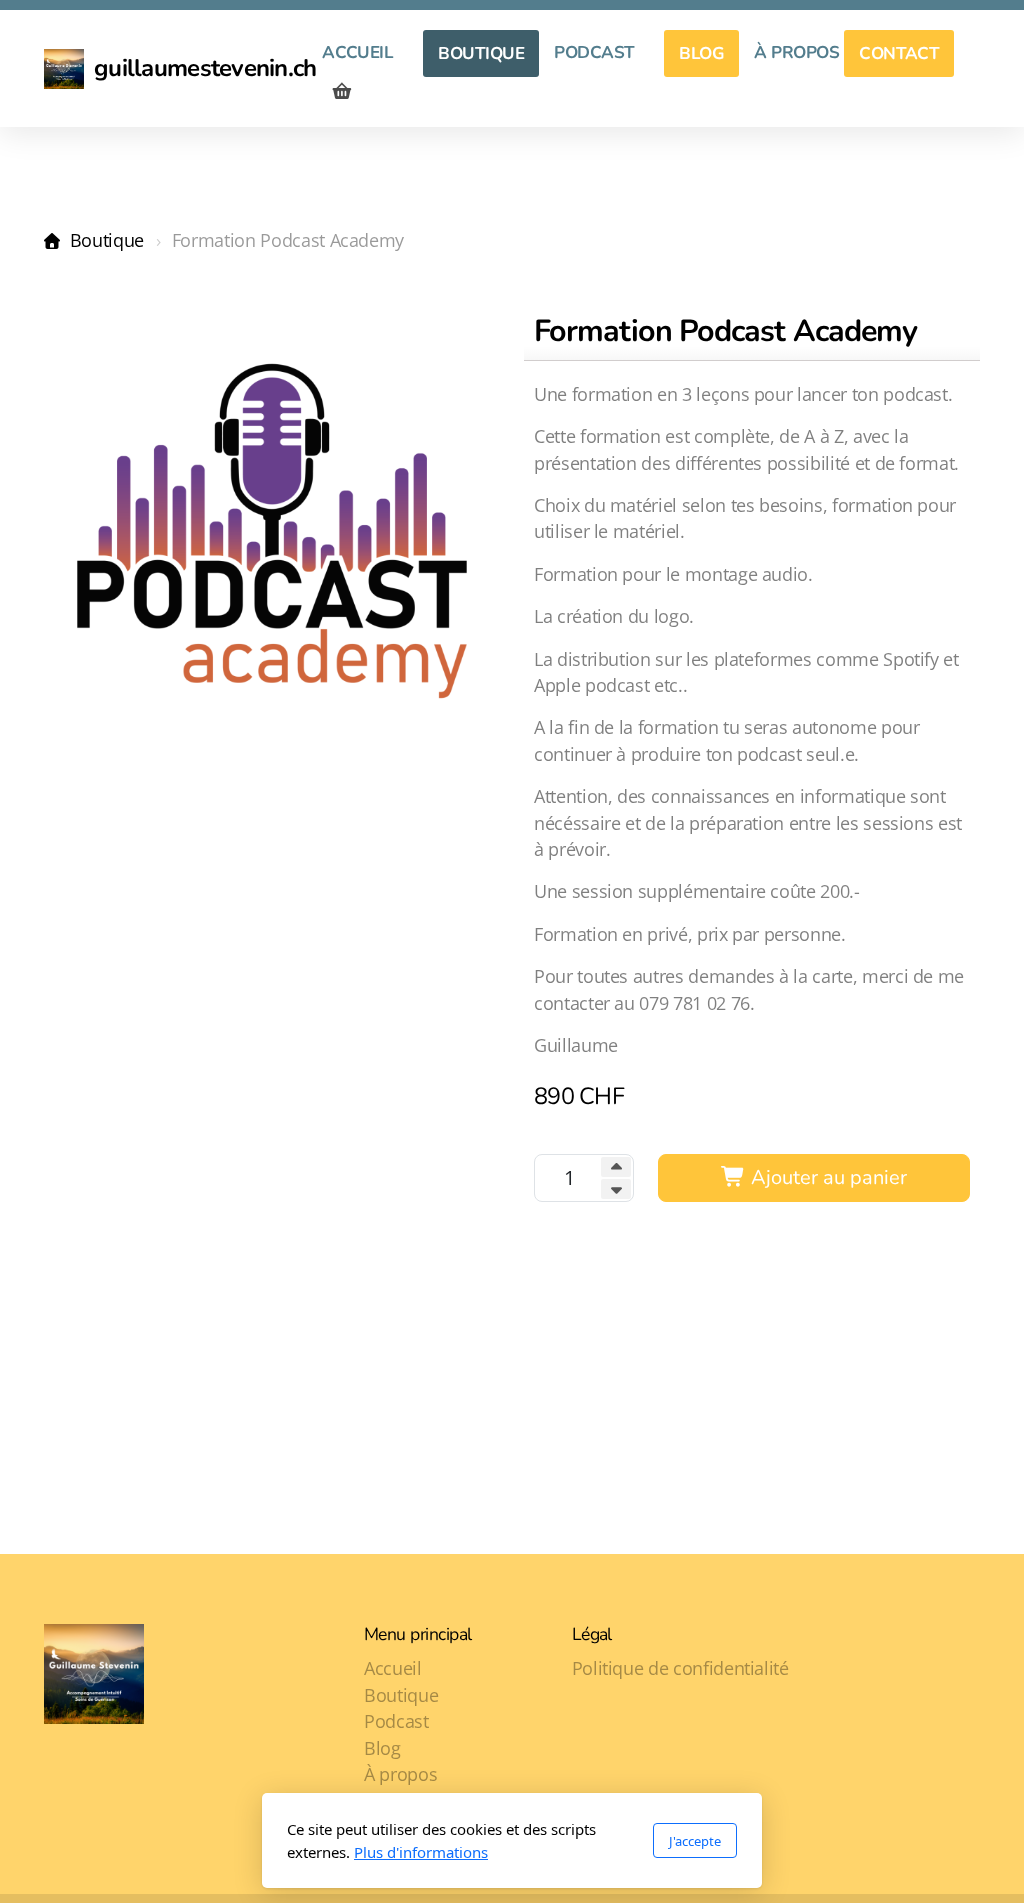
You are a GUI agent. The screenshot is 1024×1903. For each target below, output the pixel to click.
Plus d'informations (421, 1852)
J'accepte (695, 1841)
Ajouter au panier (826, 1177)
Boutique (107, 240)
